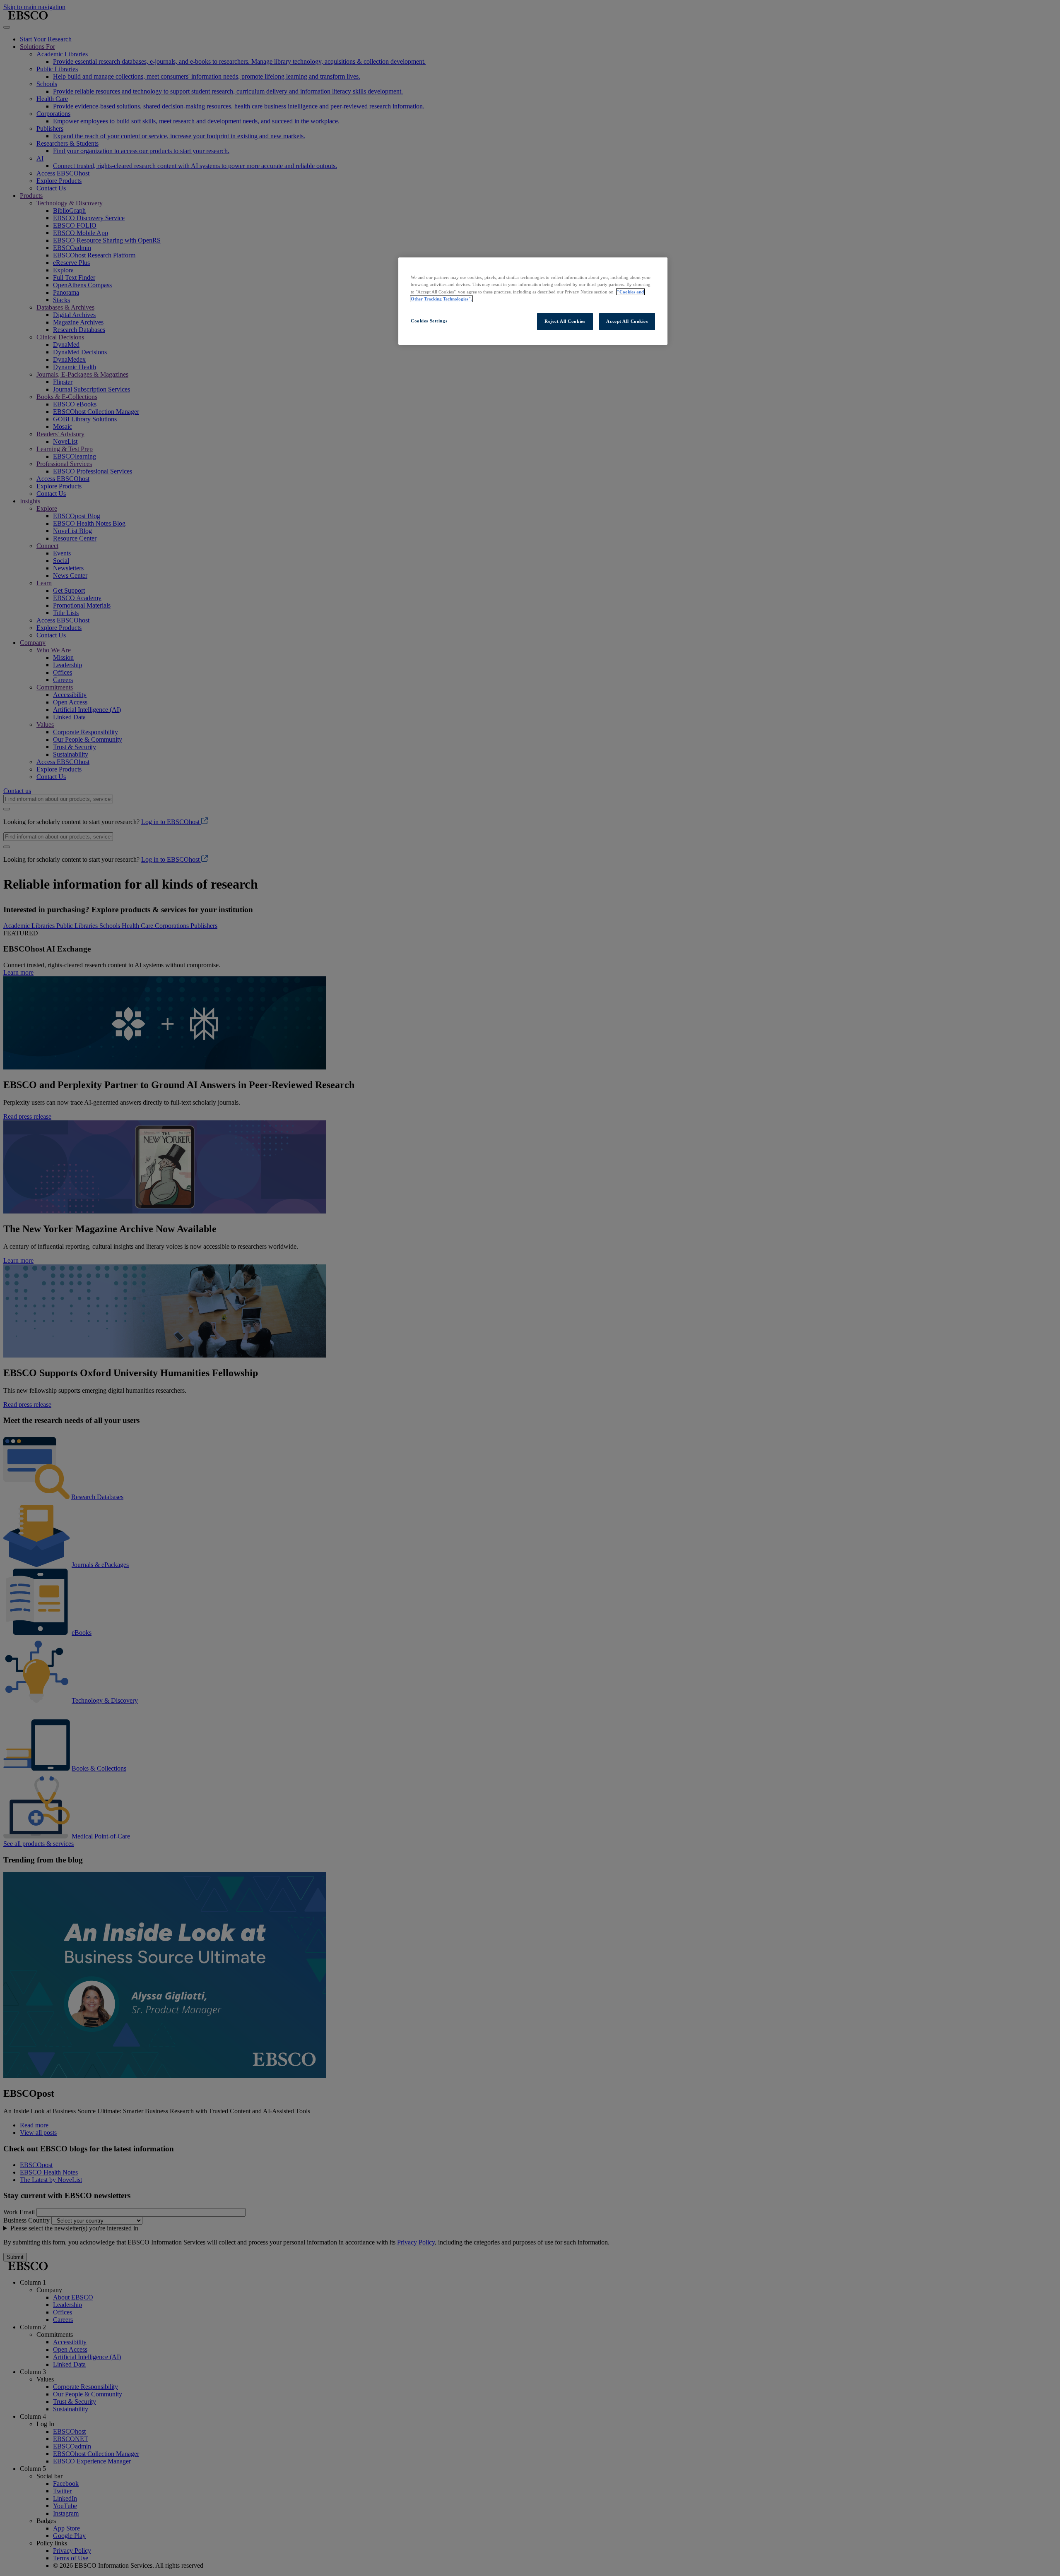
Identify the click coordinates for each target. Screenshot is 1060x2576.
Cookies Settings (429, 321)
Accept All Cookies (627, 321)
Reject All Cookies (565, 321)
